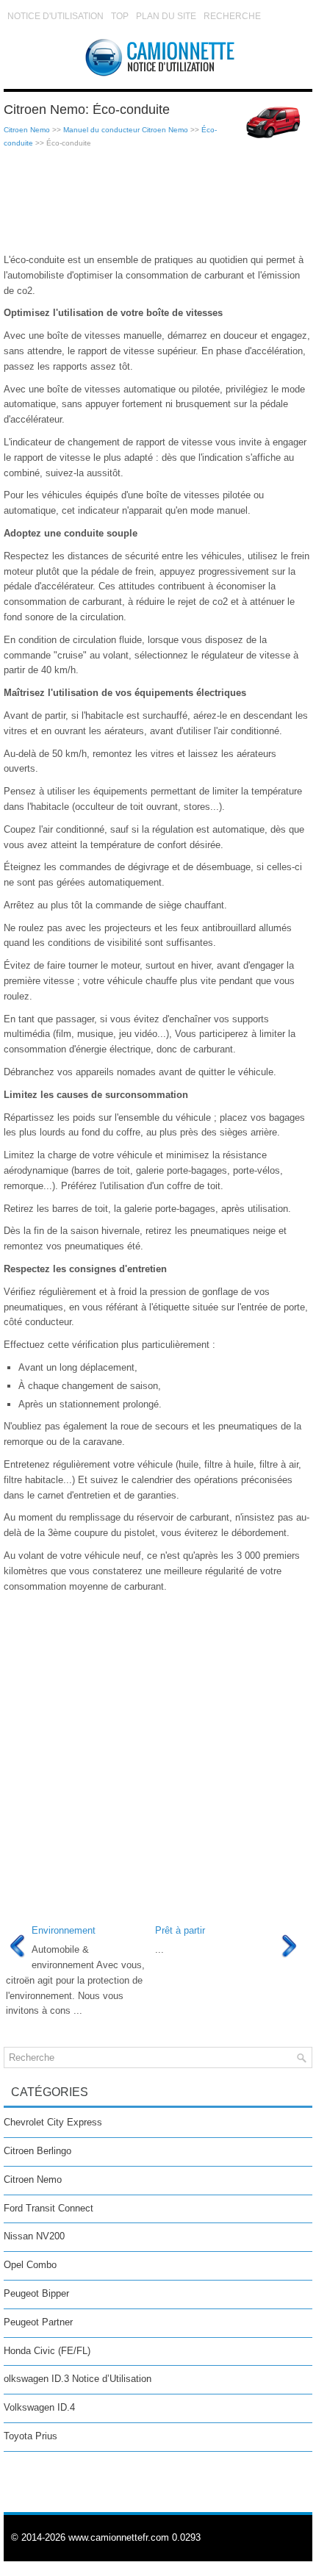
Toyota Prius (30, 2436)
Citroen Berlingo (37, 2151)
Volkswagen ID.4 (39, 2407)
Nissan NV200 (34, 2236)
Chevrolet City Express (53, 2122)
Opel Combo (30, 2265)
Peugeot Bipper (36, 2293)
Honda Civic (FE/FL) (47, 2351)
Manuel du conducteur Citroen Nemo (126, 130)
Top (120, 16)
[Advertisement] (158, 201)
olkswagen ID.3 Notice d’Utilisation (78, 2379)
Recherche (232, 16)
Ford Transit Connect (49, 2208)
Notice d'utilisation (55, 16)
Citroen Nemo (27, 130)
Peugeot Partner (38, 2322)
